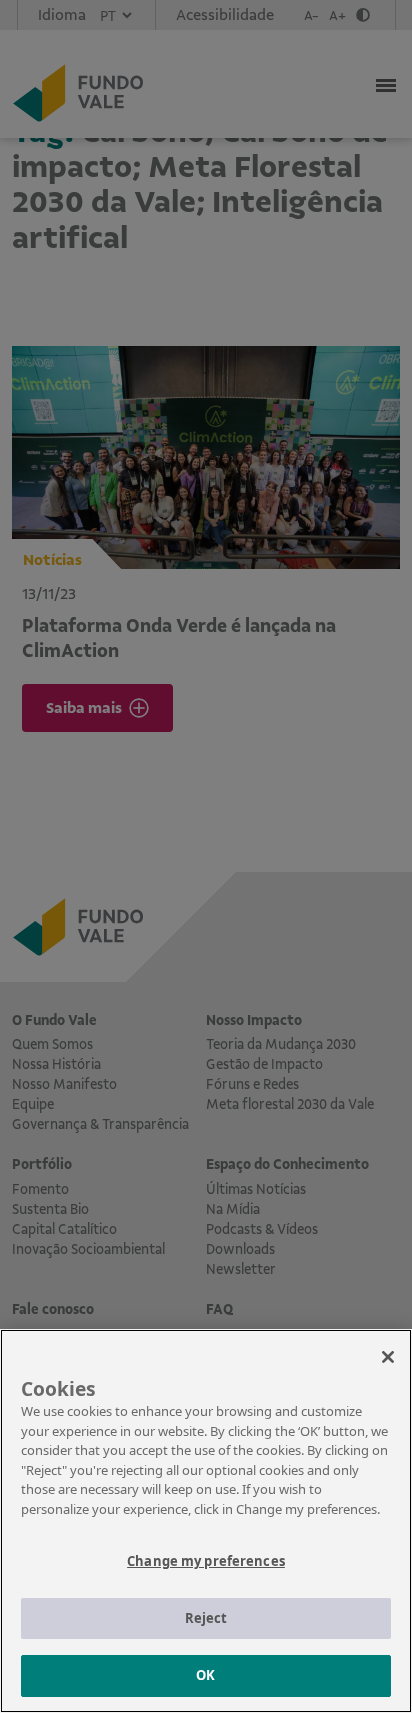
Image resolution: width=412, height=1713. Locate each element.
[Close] (388, 1357)
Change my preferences (206, 1561)
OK (205, 1675)
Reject (206, 1618)
